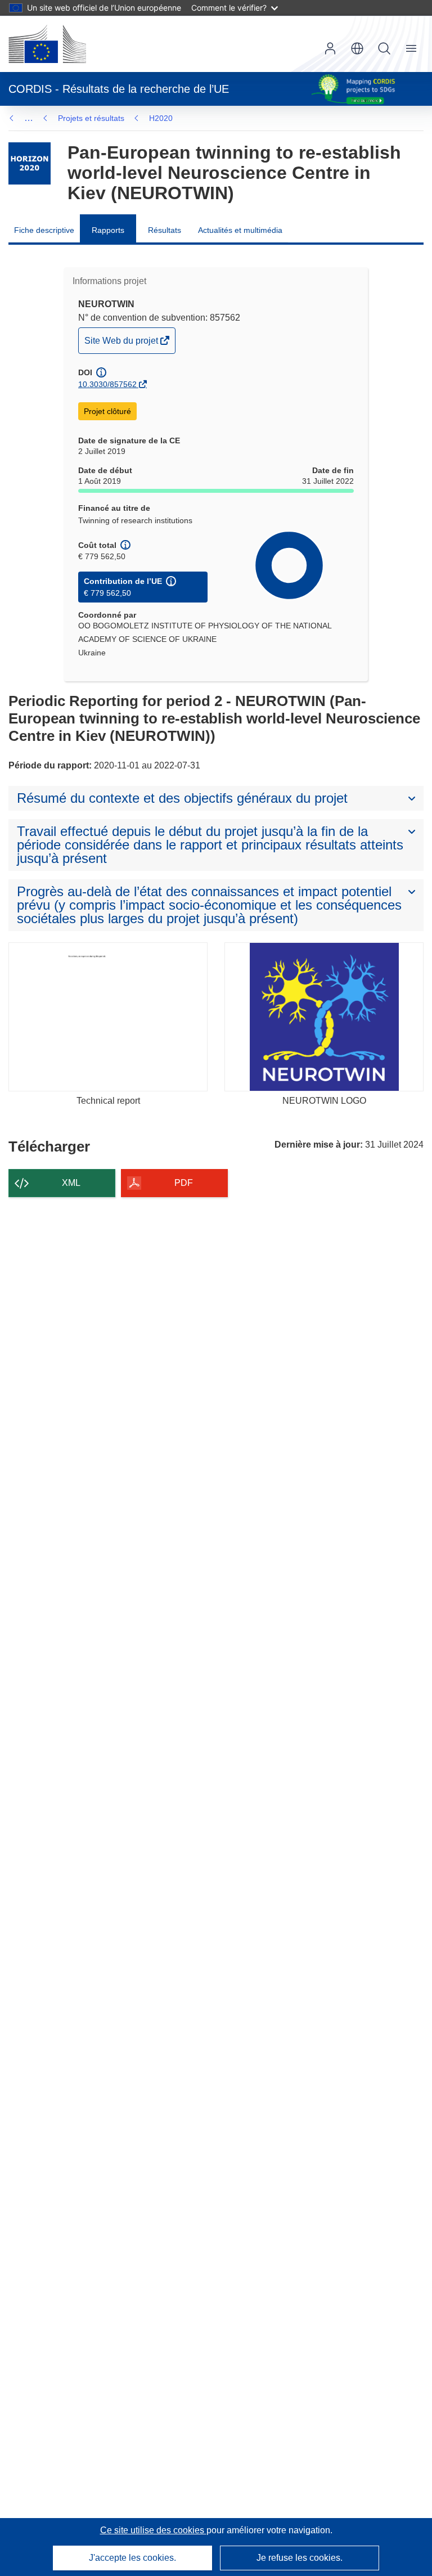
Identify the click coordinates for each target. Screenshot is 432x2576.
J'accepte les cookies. (132, 2558)
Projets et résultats (91, 118)
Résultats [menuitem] (165, 230)
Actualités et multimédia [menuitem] (240, 230)
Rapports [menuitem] (108, 230)
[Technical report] (108, 1017)
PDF (184, 1183)
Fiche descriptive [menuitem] (44, 230)
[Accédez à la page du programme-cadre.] (30, 163)
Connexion (330, 48)
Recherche (384, 48)
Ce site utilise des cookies (153, 2530)
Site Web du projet (122, 344)
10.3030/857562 (107, 384)
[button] (357, 48)
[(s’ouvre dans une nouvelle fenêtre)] (47, 44)
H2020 (161, 118)
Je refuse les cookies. (300, 2558)
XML (71, 1183)
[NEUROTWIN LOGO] (324, 1017)
